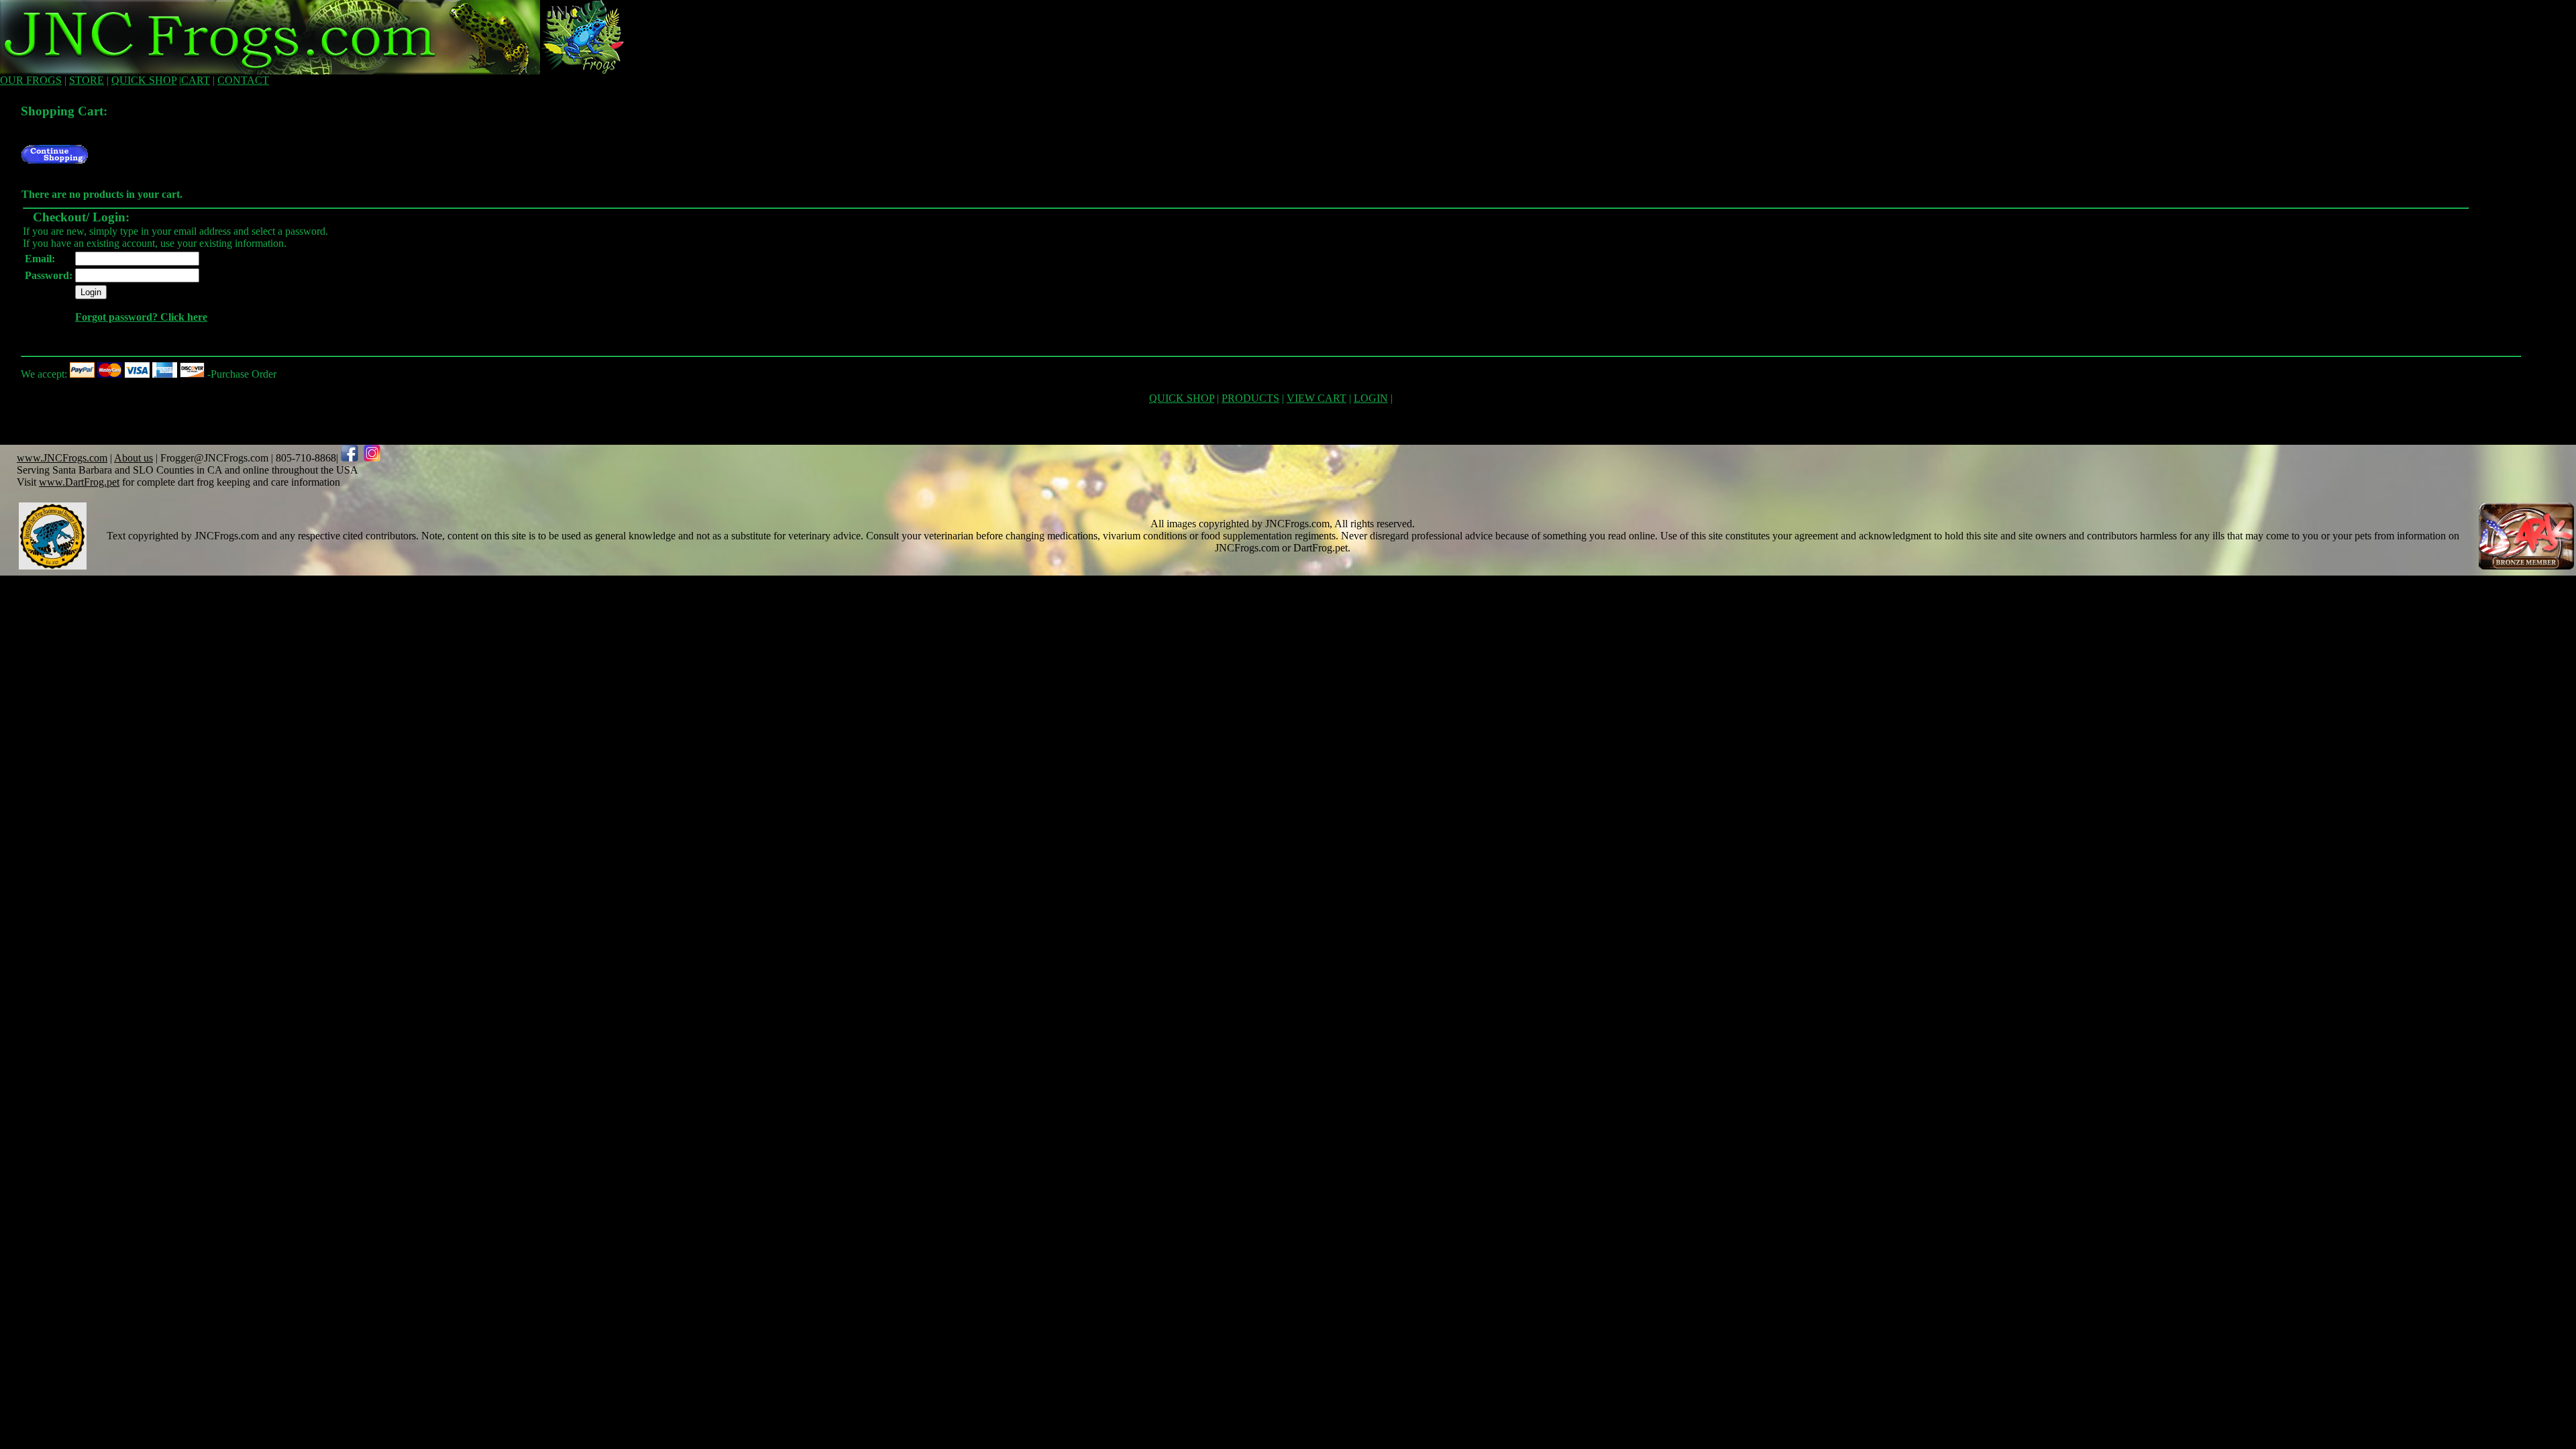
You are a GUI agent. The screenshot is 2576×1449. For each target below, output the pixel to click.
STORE (87, 80)
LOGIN (1371, 398)
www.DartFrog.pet (79, 482)
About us (133, 458)
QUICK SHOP (144, 80)
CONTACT (243, 80)
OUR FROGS (31, 80)
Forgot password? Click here (141, 317)
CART (196, 80)
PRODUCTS (1250, 398)
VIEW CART (1317, 398)
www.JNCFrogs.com (62, 458)
